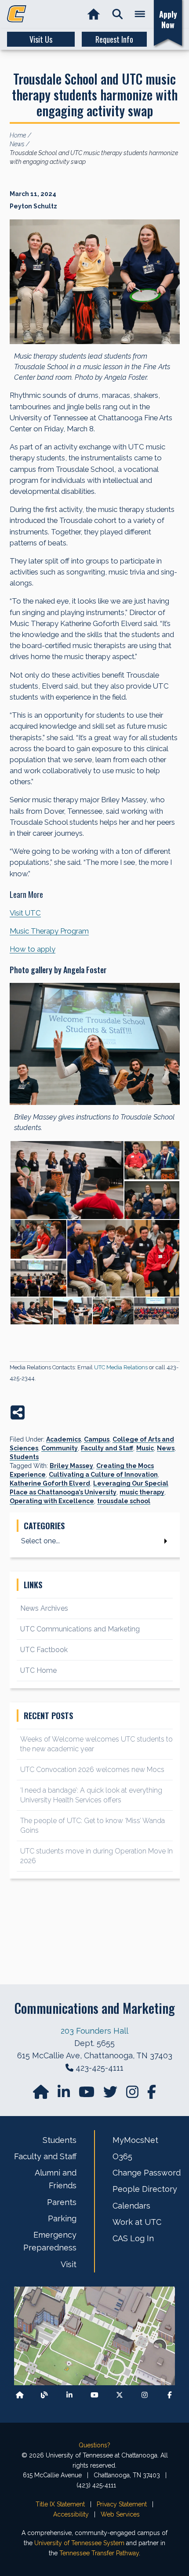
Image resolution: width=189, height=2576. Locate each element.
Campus (97, 1439)
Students (24, 1457)
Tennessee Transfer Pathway (99, 2553)
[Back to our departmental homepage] (20, 2395)
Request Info (114, 39)
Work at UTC (137, 2222)
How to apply (33, 949)
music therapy (142, 1492)
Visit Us (41, 39)
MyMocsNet (135, 2140)
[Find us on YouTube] (87, 2095)
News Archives (44, 1608)
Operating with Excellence (52, 1501)
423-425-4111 (100, 2068)
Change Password (147, 2173)
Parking (62, 2218)
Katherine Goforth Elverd (50, 1483)
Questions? (94, 2445)
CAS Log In (133, 2238)
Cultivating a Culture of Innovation (103, 1475)
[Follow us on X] (120, 2395)
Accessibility (71, 2514)
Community (60, 1448)
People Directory (145, 2189)
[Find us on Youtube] (94, 2395)
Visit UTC (25, 913)
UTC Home (38, 1670)
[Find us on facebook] (152, 2095)
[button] (118, 14)
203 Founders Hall (94, 2031)
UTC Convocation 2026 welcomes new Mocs (92, 1770)
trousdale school (124, 1501)
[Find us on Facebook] (170, 2395)
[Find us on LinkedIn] (65, 2095)
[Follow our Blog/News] (44, 2395)
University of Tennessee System (79, 2543)
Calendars (131, 2206)
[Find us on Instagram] (133, 2095)
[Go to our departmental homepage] (42, 2095)
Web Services (120, 2514)
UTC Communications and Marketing (80, 1629)
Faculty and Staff (107, 1448)
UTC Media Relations (121, 1367)
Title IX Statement (60, 2504)
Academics (64, 1439)
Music (145, 1448)
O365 (122, 2156)
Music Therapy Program (49, 931)
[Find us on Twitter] (111, 2095)
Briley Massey (71, 1466)
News (166, 1448)
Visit (69, 2264)
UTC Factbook (44, 1650)
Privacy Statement (122, 2504)
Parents (62, 2202)
